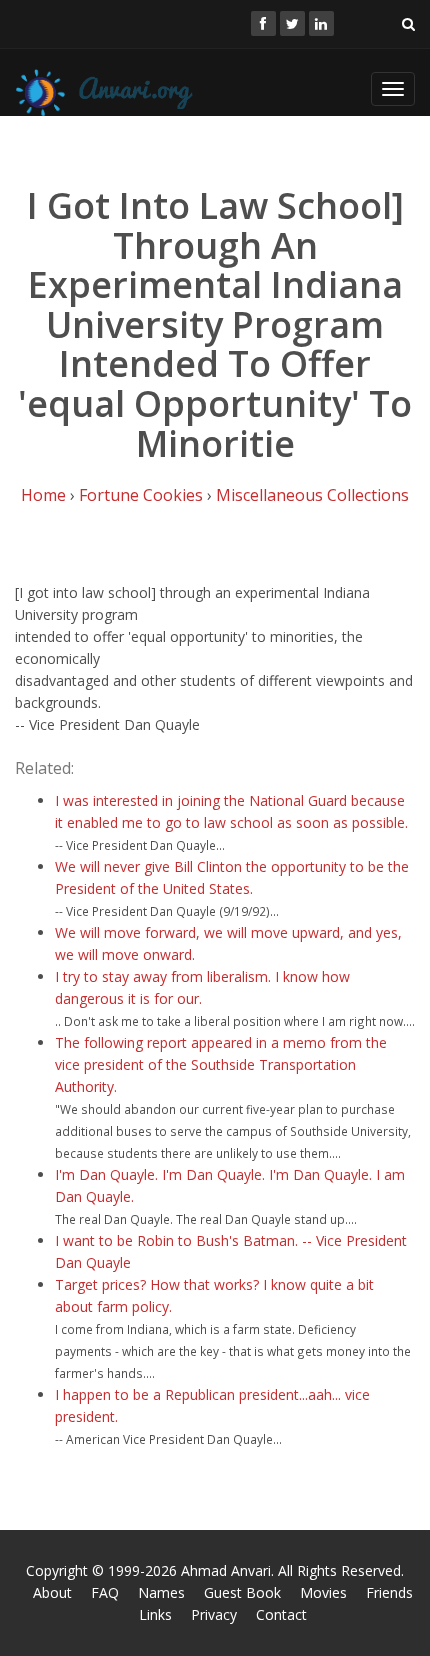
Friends (389, 1592)
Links (155, 1614)
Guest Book (242, 1592)
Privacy (214, 1614)
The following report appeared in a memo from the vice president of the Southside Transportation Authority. (221, 1064)
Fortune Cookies (141, 495)
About (52, 1592)
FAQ (105, 1592)
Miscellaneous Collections (312, 495)
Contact (281, 1614)
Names (161, 1592)
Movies (323, 1592)
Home (43, 495)
